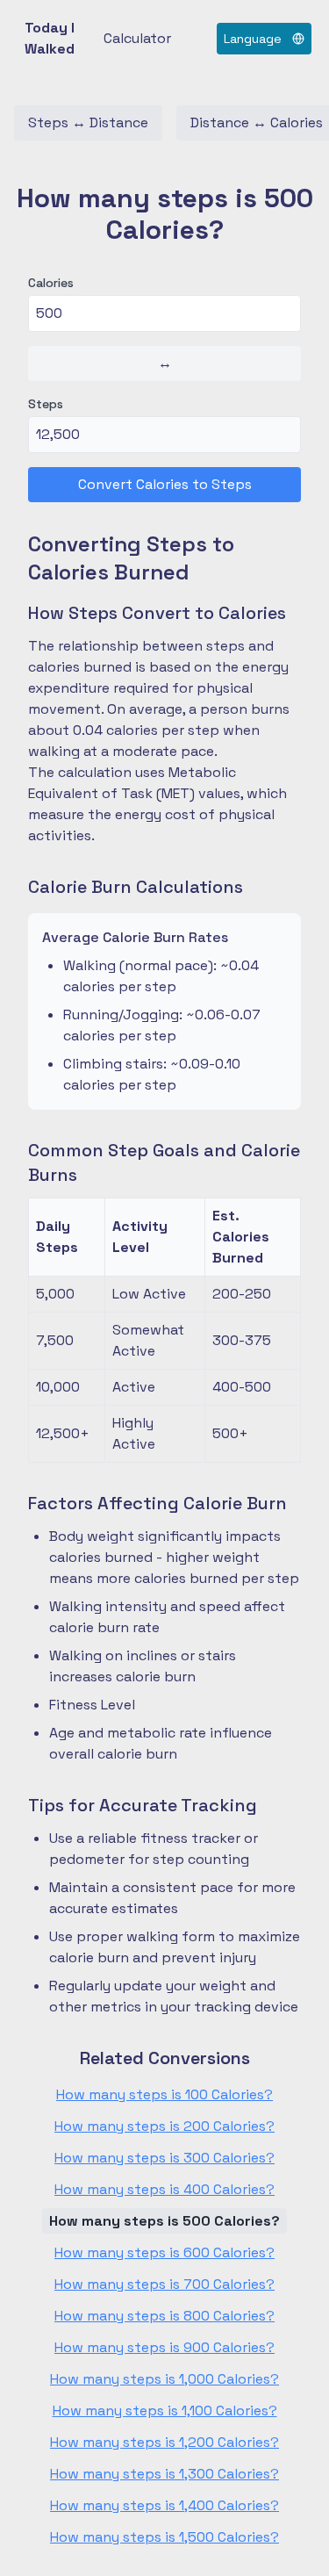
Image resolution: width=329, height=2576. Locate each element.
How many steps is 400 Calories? (164, 2189)
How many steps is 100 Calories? (164, 2094)
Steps (46, 404)
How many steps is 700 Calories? (164, 2284)
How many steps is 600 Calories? (164, 2252)
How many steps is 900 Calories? (164, 2347)
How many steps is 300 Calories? (164, 2158)
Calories (51, 283)
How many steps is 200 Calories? (164, 2126)
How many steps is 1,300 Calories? (164, 2474)
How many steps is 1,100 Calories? (165, 2411)
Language (253, 39)
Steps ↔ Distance (88, 122)
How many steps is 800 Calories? (164, 2316)
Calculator (137, 38)
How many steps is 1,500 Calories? (164, 2537)
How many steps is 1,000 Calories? (164, 2379)
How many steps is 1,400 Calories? (164, 2505)
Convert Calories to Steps (165, 484)
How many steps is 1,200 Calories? (164, 2442)
